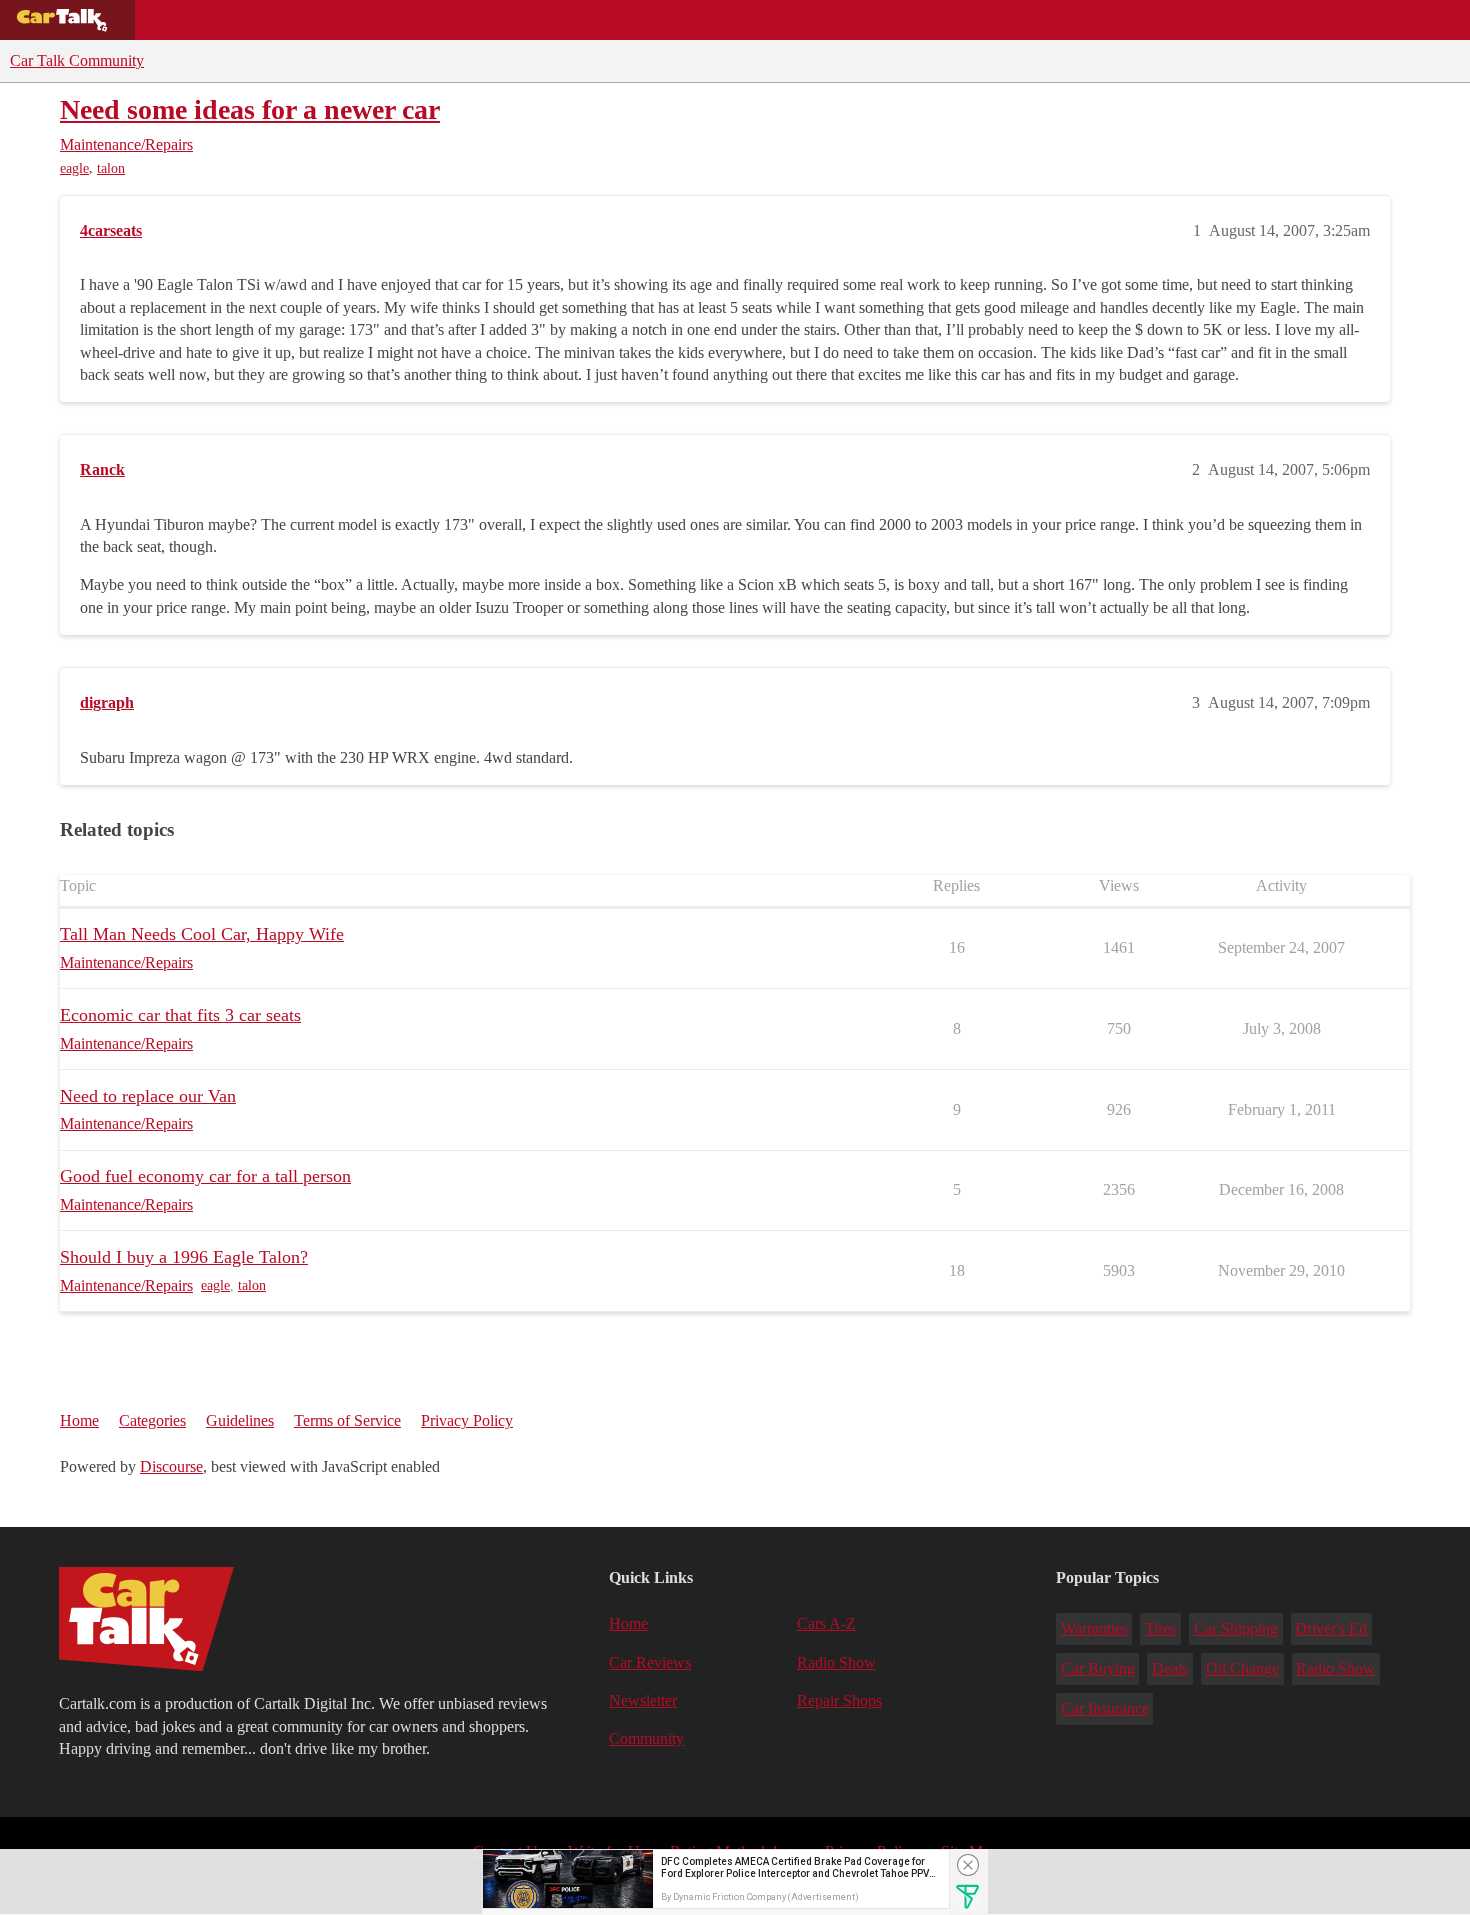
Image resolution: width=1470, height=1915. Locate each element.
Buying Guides (206, 20)
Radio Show (836, 1662)
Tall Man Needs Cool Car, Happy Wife (202, 934)
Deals (316, 20)
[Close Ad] (968, 1865)
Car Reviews (418, 20)
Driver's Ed (1331, 1628)
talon (111, 168)
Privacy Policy (467, 1420)
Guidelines (240, 1420)
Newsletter (643, 1700)
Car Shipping (1236, 1628)
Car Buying (1098, 1668)
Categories (152, 1420)
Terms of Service (347, 1420)
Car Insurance (1105, 1708)
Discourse (171, 1466)
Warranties (1094, 1628)
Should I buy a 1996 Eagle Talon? (184, 1257)
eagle (74, 168)
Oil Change (1242, 1668)
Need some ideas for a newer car (250, 109)
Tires (1160, 1628)
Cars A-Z (777, 20)
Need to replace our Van (148, 1096)
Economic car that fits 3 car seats (180, 1015)
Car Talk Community (77, 60)
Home (79, 1420)
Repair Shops (546, 20)
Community (670, 20)
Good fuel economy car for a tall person (205, 1176)
